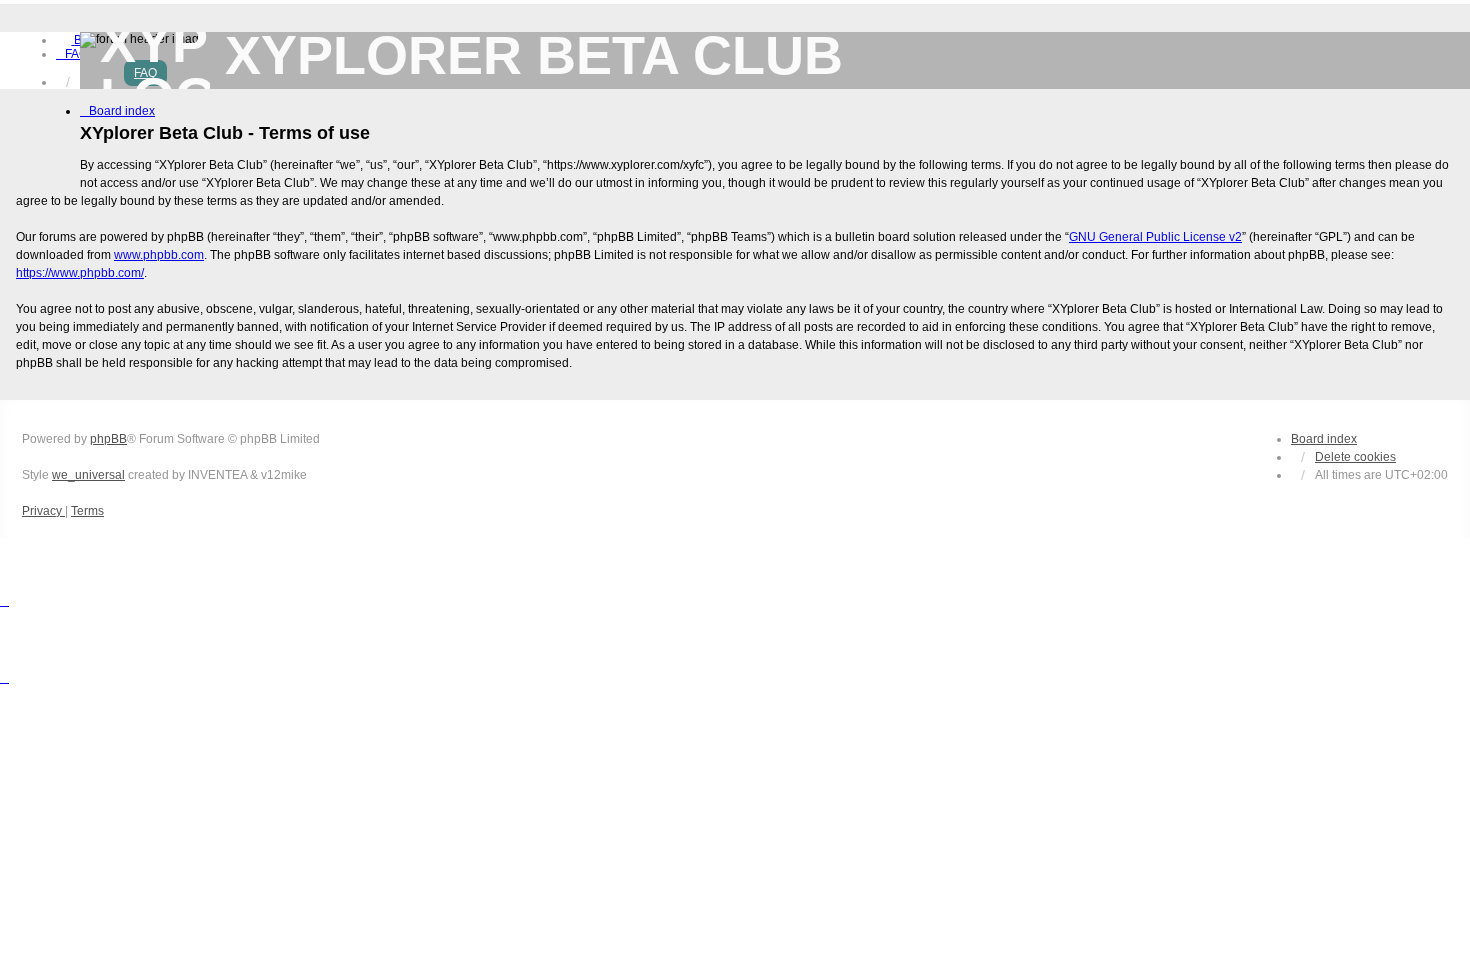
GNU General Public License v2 (1155, 237)
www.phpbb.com (159, 255)
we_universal (88, 475)
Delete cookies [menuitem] (1355, 457)
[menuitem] (72, 54)
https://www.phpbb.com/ (80, 273)
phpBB (108, 439)
